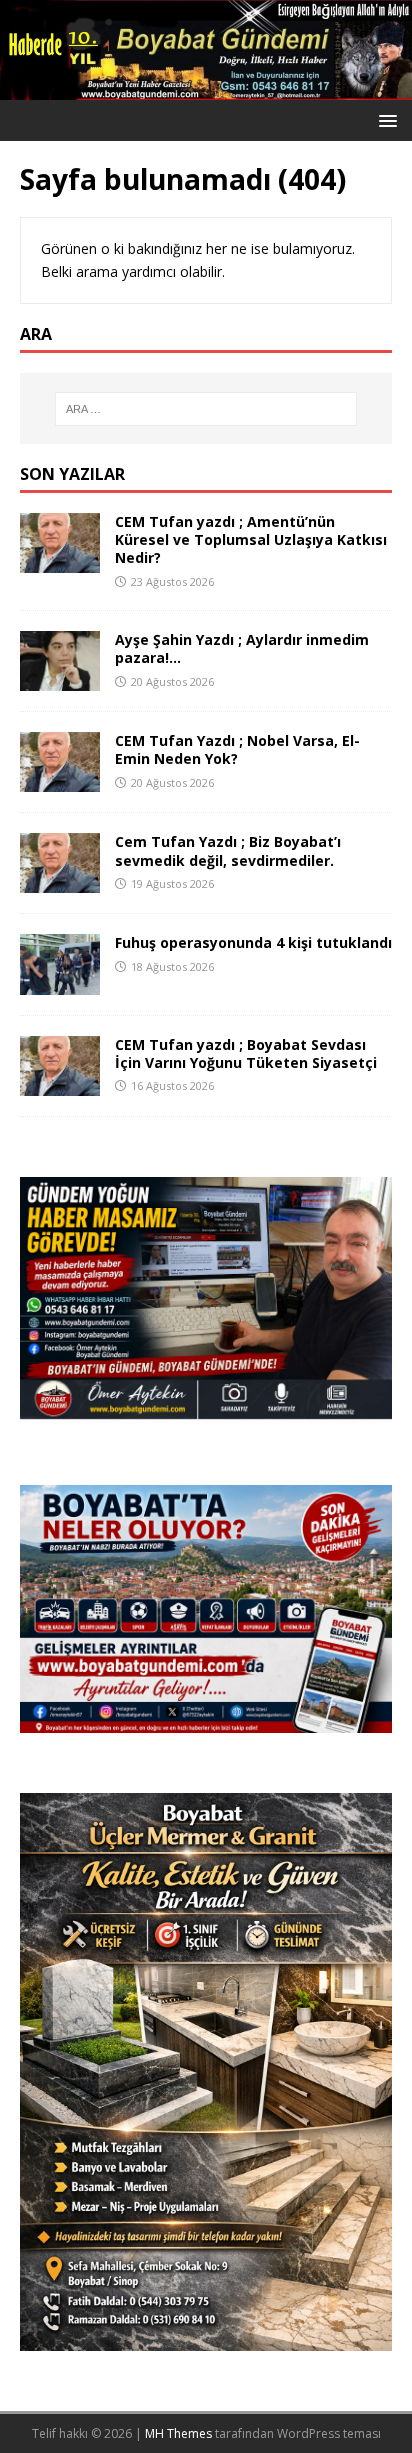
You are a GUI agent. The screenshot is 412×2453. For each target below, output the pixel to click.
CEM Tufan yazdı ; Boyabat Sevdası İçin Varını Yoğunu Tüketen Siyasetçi (246, 1053)
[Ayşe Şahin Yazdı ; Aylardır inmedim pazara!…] (60, 679)
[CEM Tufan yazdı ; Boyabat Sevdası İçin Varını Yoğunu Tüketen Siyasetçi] (60, 1083)
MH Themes (178, 2433)
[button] (384, 119)
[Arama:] (206, 409)
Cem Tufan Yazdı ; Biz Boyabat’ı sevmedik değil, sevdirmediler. (228, 850)
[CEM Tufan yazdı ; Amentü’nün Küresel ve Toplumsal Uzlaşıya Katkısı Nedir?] (60, 561)
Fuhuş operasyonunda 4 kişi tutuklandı (253, 942)
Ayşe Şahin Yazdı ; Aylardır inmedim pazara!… (242, 648)
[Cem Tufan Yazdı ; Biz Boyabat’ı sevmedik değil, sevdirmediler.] (60, 881)
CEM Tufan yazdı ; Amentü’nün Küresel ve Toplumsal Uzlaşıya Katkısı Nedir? (251, 539)
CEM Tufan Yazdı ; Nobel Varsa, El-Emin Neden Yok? (237, 749)
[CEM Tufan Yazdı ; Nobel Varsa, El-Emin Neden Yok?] (60, 780)
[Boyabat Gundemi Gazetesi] (206, 88)
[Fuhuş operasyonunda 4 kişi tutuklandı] (60, 982)
